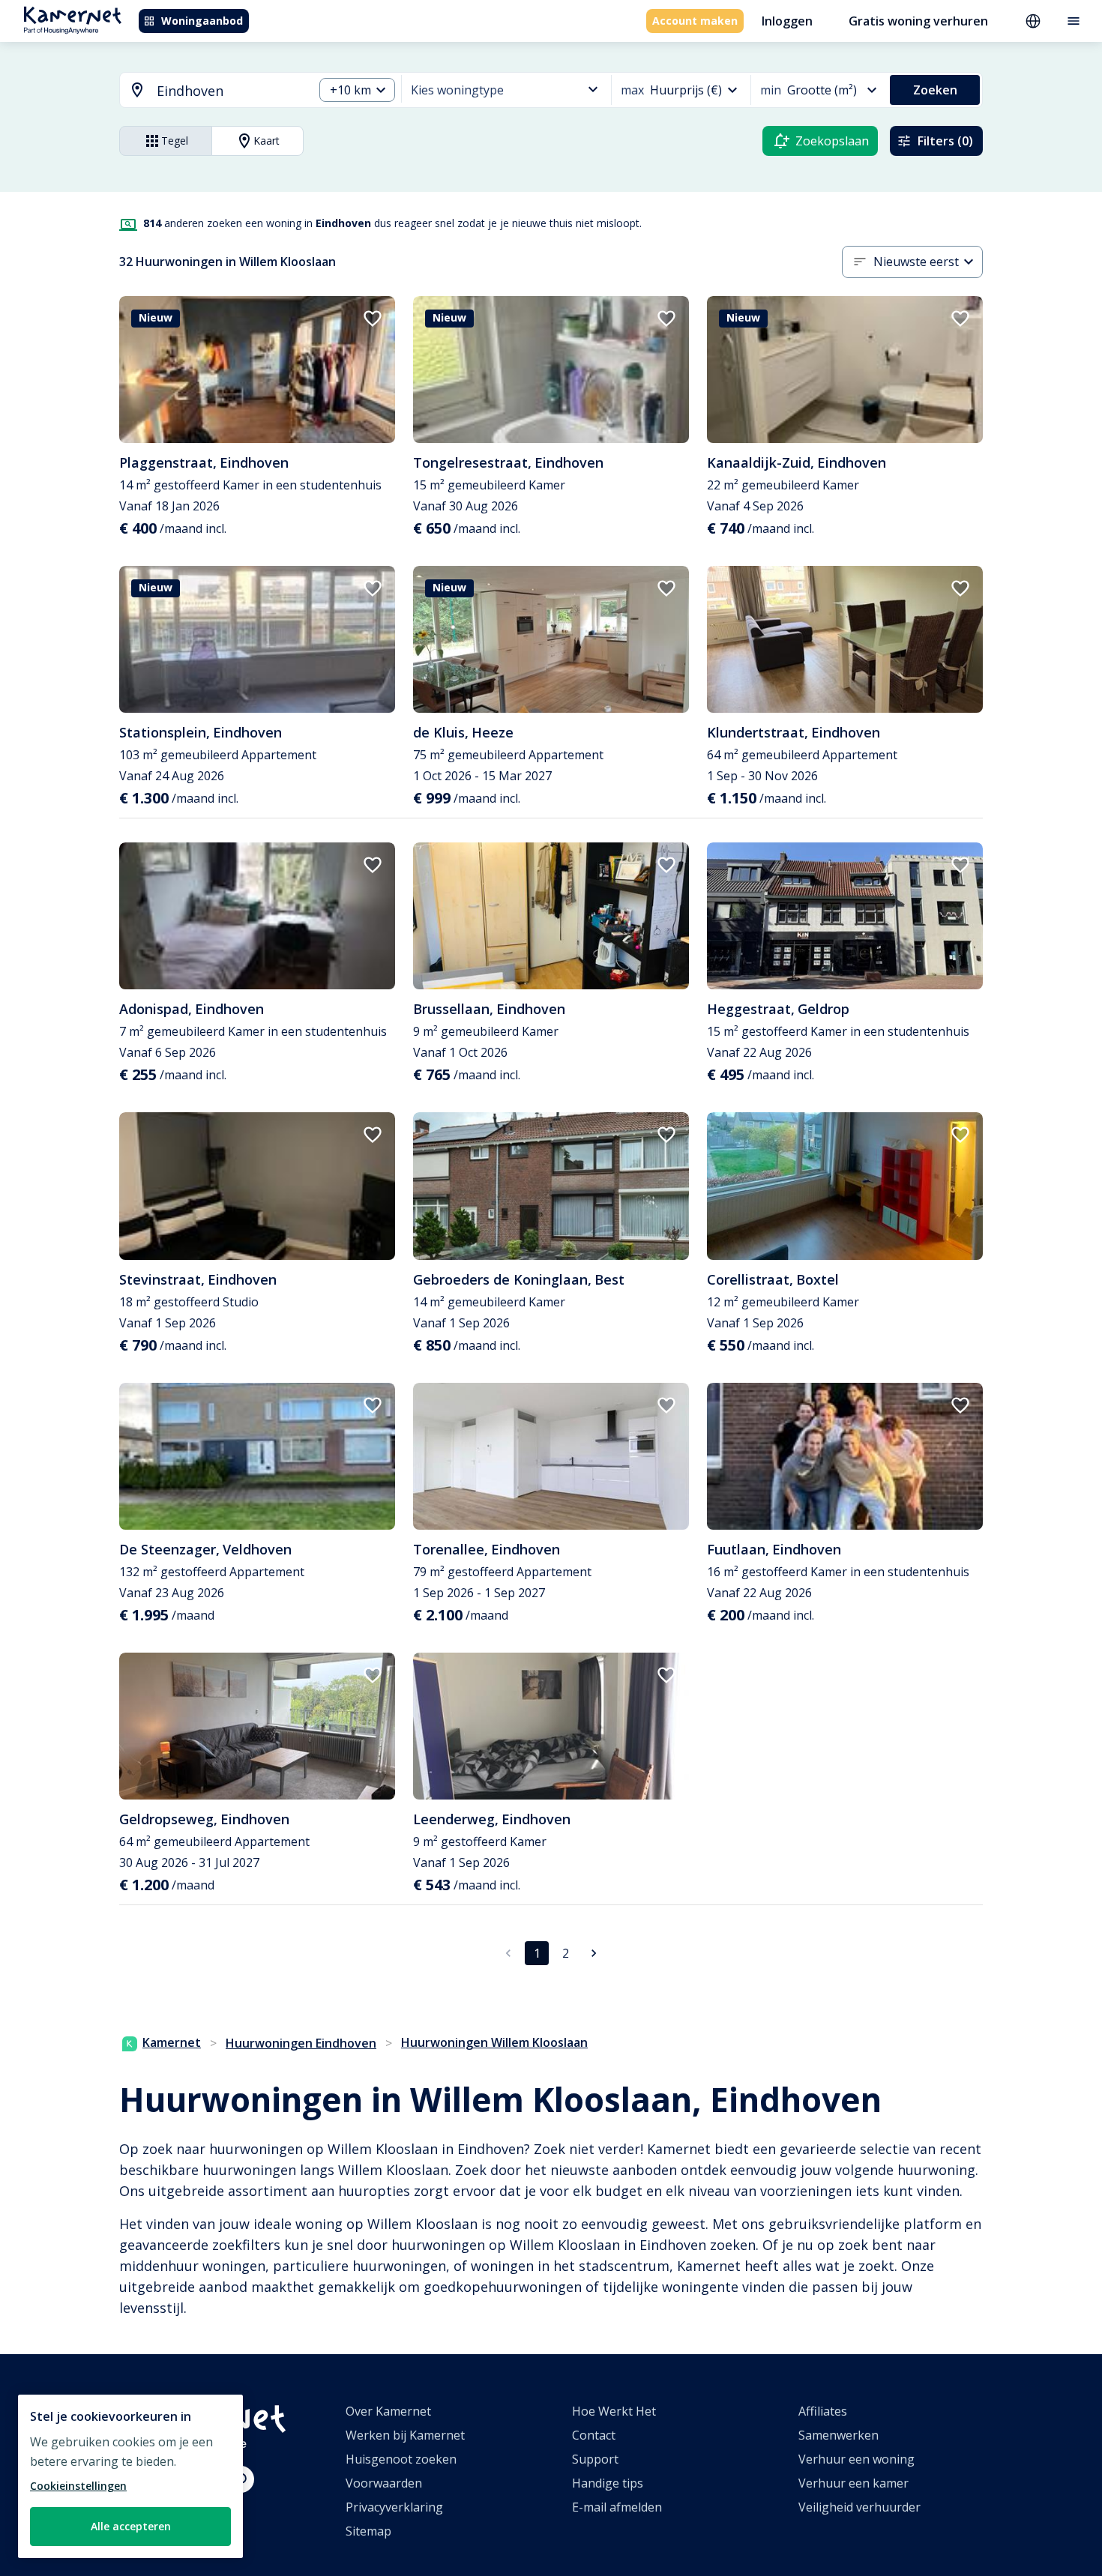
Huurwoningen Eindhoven (301, 2043)
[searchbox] (230, 91)
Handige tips (608, 2483)
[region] (130, 2476)
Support (595, 2459)
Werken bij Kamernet (405, 2435)
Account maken (695, 21)
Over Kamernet (388, 2411)
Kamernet (172, 2042)
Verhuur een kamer (853, 2483)
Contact (594, 2435)
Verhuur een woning (856, 2459)
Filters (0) (945, 141)
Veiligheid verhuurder (859, 2507)
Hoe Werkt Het (614, 2411)
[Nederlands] (1033, 21)
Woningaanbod (202, 21)
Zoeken (935, 90)
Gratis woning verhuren (918, 21)
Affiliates (823, 2411)
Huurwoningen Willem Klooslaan (494, 2042)
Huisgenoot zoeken (401, 2459)
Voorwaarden (384, 2483)
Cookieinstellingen (78, 2486)
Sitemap (368, 2531)
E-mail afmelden (617, 2507)
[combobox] (208, 91)
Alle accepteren (131, 2526)
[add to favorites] (373, 319)
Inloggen (787, 21)
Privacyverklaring (394, 2507)
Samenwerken (838, 2435)
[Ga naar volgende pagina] (594, 1953)
